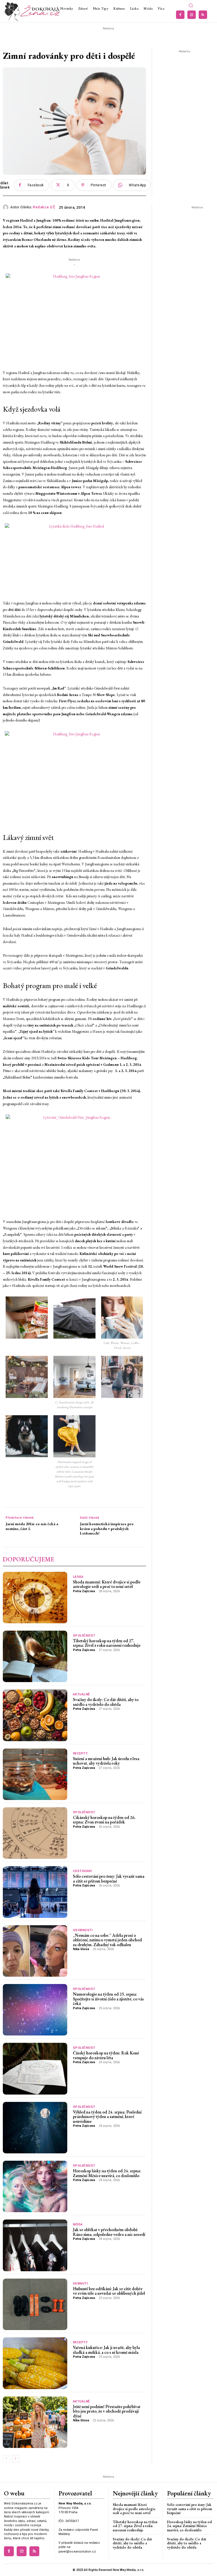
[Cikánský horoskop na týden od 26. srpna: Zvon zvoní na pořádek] (35, 1833)
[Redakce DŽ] (6, 207)
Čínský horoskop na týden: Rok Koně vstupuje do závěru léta (106, 2055)
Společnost (84, 1636)
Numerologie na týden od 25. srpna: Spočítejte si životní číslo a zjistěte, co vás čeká (108, 1999)
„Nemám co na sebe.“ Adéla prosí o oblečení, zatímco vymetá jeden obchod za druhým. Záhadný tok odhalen (107, 1940)
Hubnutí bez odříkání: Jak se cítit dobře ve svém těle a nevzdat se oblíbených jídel (109, 2291)
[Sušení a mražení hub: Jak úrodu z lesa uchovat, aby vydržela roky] (35, 1774)
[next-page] (15, 2459)
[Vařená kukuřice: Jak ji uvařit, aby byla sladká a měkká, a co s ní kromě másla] (35, 2363)
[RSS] (203, 15)
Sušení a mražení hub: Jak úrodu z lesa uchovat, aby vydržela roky (106, 1761)
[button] (191, 6)
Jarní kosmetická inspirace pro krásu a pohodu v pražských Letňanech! (107, 1529)
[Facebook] (180, 15)
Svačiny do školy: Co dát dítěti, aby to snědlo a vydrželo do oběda (106, 1702)
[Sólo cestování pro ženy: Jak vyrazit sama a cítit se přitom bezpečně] (35, 1892)
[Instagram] (192, 15)
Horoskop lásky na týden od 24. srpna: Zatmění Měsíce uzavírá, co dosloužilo (107, 2173)
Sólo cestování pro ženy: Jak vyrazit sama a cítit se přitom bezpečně (109, 1879)
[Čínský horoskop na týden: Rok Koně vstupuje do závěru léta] (35, 2069)
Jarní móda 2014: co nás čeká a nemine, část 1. (32, 1526)
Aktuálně (81, 1694)
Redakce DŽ (44, 207)
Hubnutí (80, 2284)
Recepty (80, 1753)
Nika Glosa (81, 1949)
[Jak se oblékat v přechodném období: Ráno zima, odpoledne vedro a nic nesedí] (35, 2245)
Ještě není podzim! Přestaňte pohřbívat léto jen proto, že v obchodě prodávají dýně (107, 2411)
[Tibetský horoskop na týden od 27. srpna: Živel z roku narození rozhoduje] (35, 1656)
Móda (78, 2224)
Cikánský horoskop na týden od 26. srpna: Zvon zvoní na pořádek (104, 1820)
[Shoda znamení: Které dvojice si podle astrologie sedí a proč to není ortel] (35, 1598)
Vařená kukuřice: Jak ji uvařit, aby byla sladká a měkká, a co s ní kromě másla (106, 2350)
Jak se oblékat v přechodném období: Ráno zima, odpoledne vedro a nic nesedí (109, 2232)
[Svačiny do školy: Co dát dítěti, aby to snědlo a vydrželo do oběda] (35, 1715)
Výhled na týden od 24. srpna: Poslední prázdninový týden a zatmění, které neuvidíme (107, 2117)
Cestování (82, 1871)
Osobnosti (83, 1930)
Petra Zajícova (84, 1591)
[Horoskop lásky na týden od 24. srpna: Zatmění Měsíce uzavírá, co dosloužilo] (35, 2186)
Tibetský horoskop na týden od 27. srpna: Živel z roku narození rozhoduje (107, 1643)
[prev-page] (6, 2459)
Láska (78, 1577)
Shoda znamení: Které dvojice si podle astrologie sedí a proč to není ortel (107, 1584)
